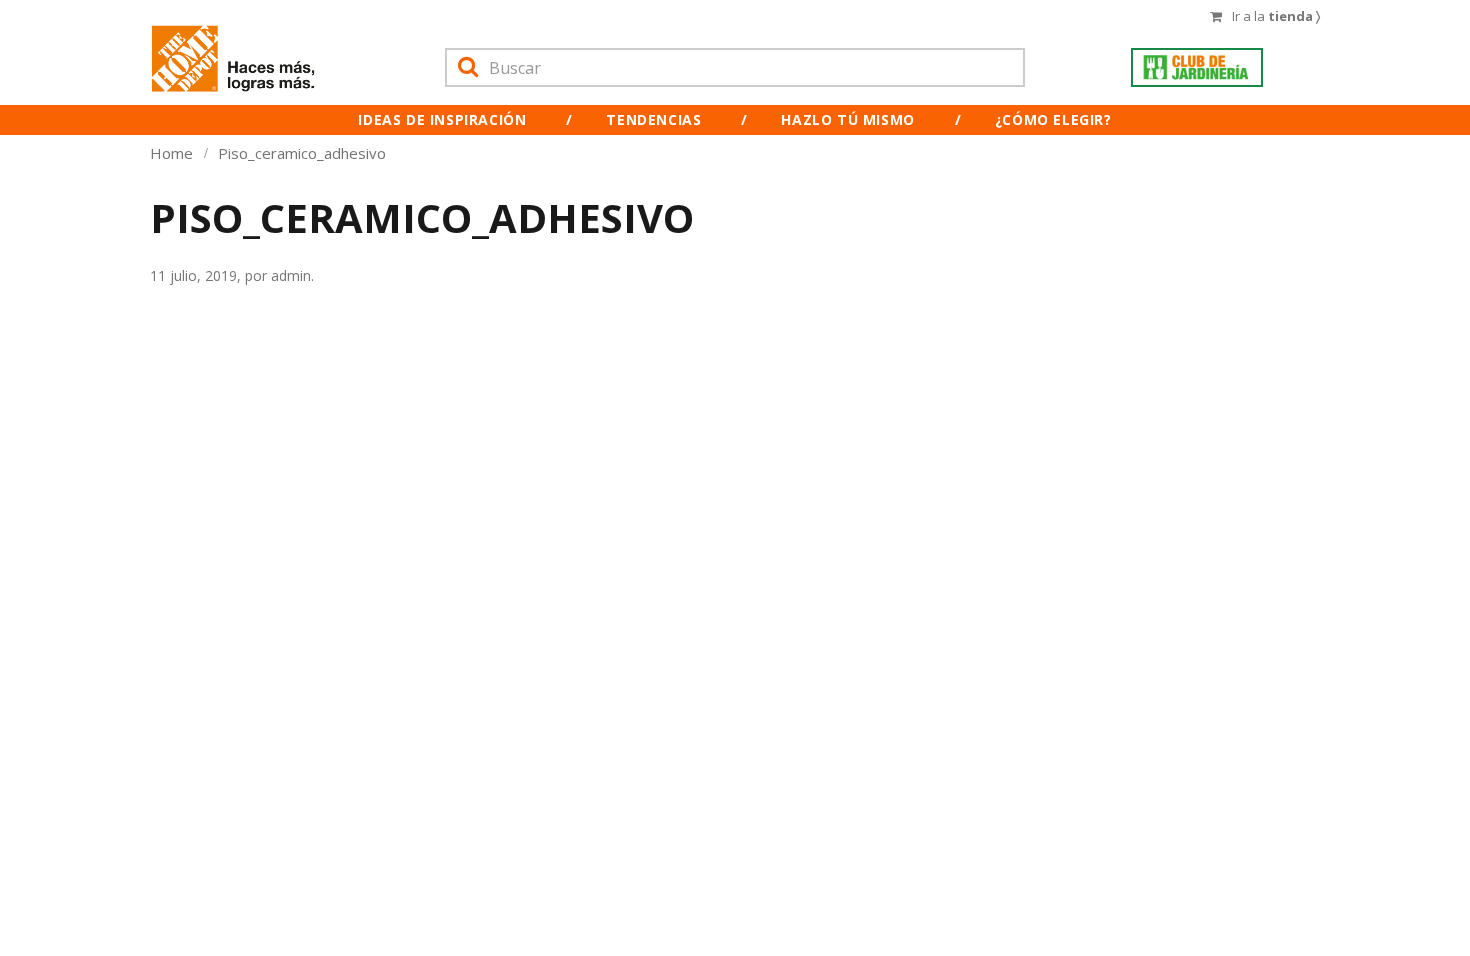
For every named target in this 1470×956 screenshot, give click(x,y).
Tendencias (653, 119)
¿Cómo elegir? (1053, 119)
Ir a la (1276, 16)
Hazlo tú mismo (847, 119)
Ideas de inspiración (442, 119)
